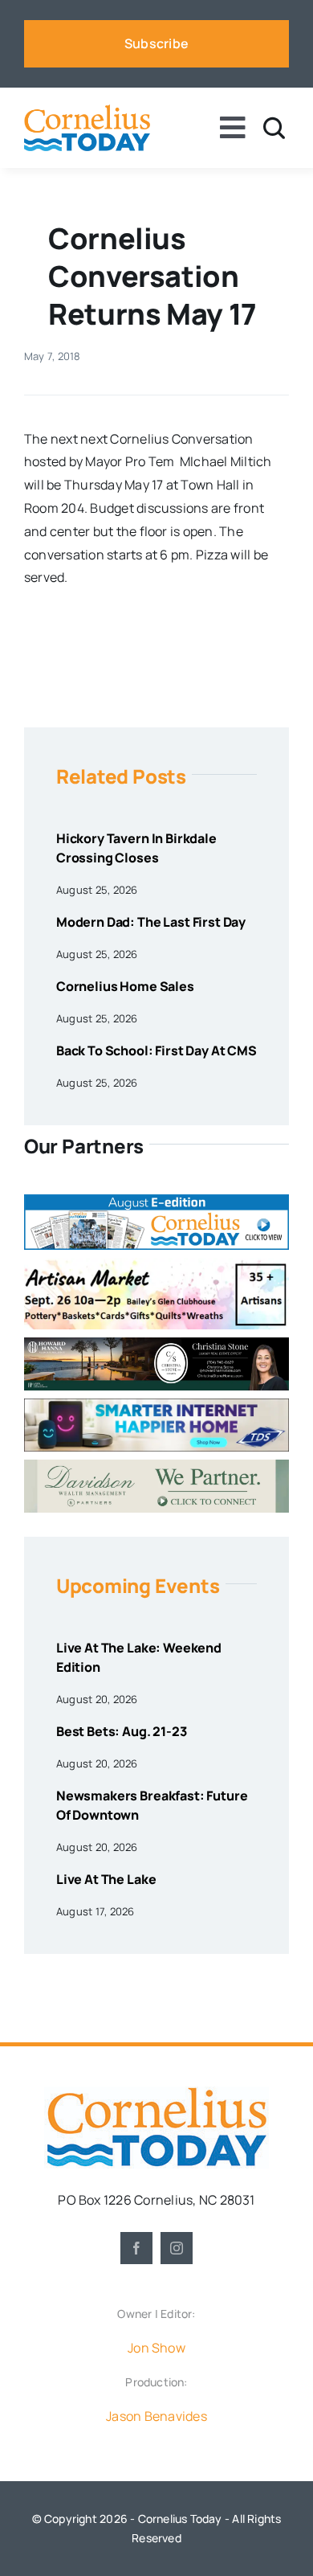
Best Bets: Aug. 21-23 (122, 1731)
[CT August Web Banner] (156, 1201)
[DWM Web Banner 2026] (156, 1466)
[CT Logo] (87, 111)
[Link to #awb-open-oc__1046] (274, 128)
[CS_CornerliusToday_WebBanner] (156, 1344)
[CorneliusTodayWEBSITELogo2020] (156, 2093)
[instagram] (177, 2248)
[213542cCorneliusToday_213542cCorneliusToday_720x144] (156, 1405)
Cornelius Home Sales (125, 986)
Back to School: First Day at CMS (156, 1050)
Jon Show (156, 2348)
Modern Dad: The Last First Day (151, 922)
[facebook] (136, 2248)
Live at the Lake (106, 1879)
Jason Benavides (156, 2416)
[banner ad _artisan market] (156, 1264)
